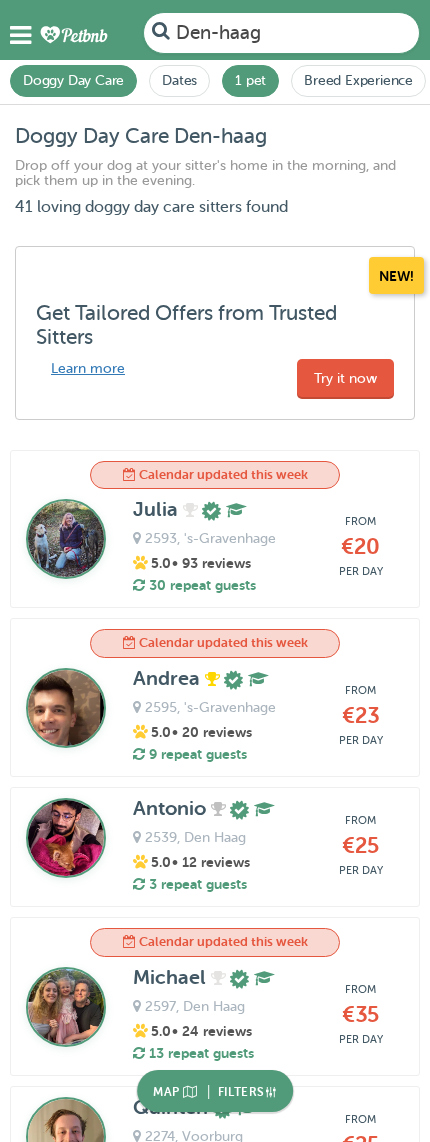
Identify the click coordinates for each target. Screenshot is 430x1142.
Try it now (345, 378)
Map (168, 1092)
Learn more (88, 368)
